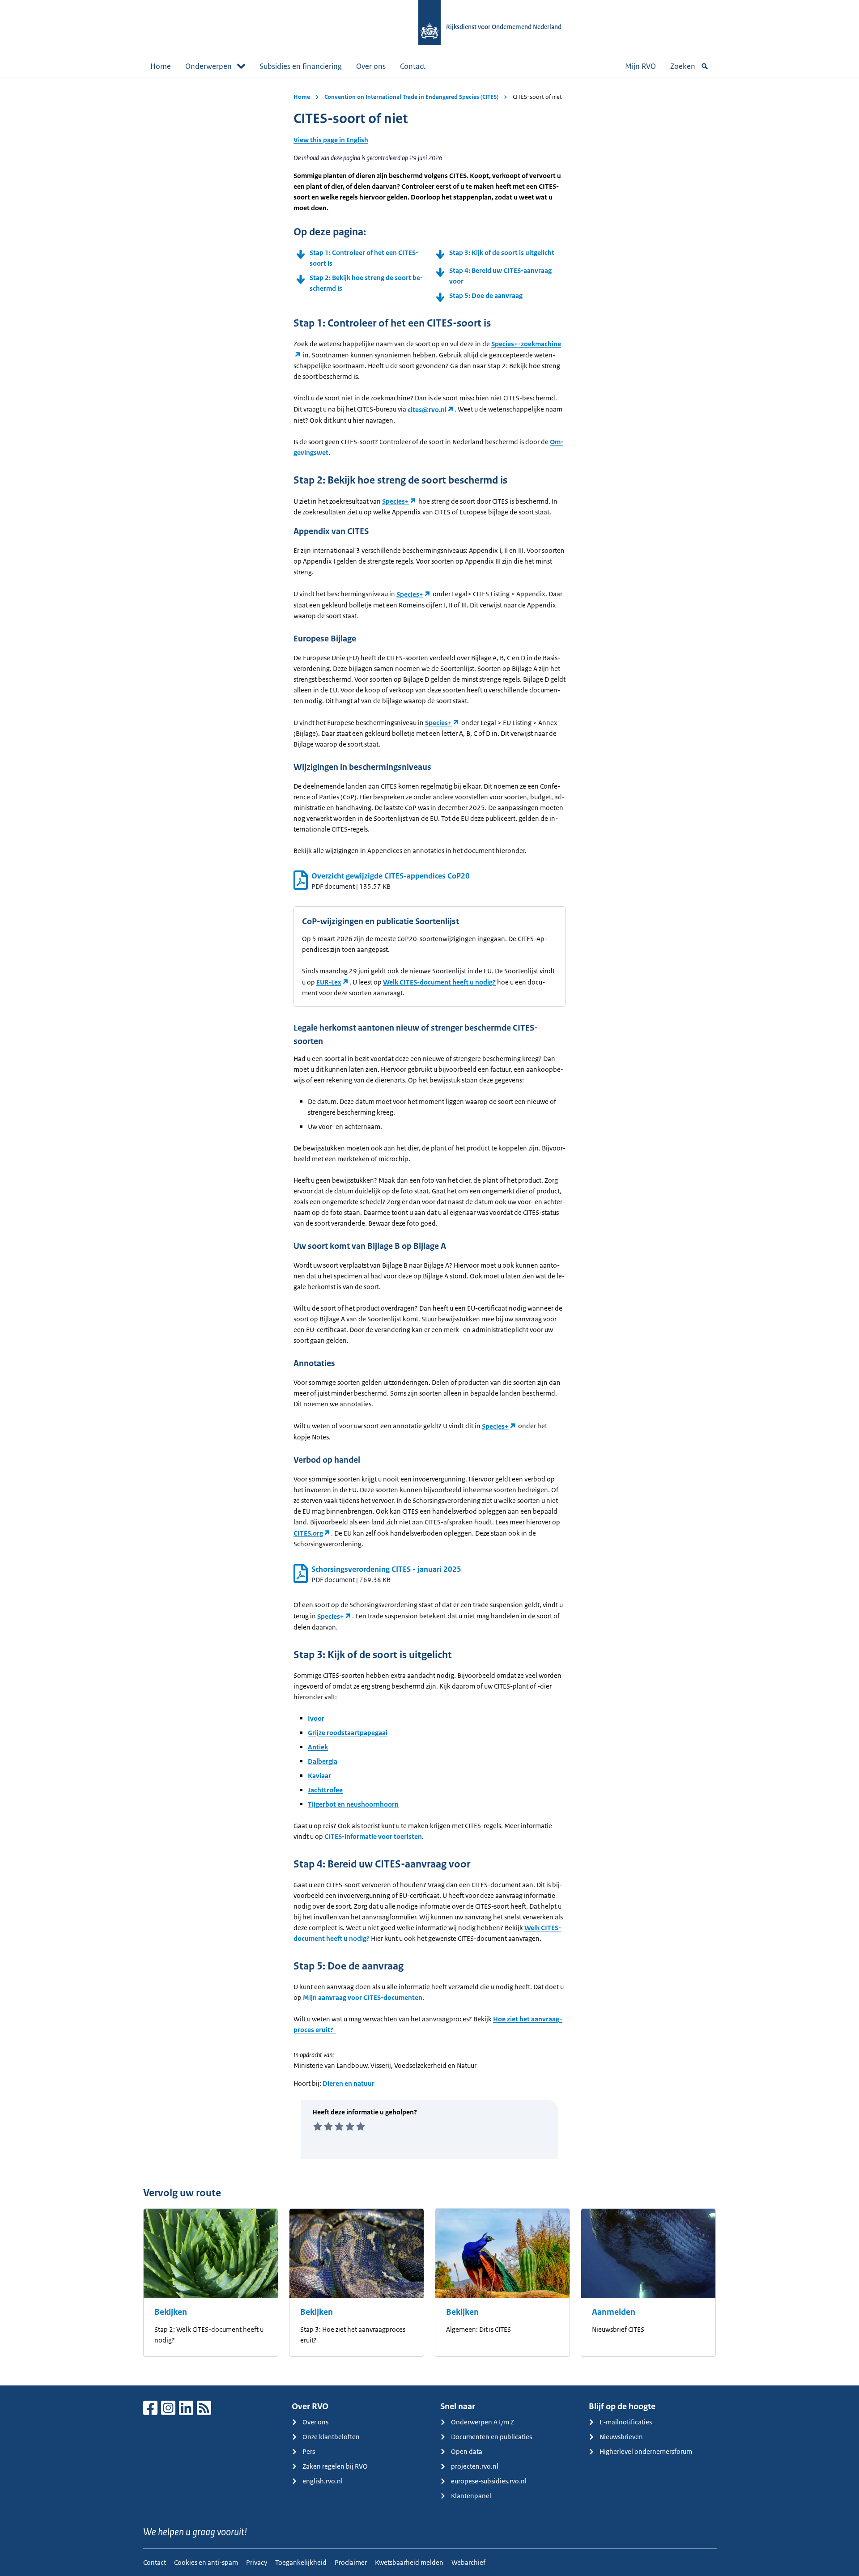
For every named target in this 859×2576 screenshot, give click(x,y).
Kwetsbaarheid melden (409, 2562)
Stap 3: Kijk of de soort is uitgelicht (502, 253)
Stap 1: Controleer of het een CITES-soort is (364, 258)
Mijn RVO (640, 66)
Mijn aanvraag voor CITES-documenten (363, 1997)
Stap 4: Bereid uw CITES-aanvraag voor (500, 276)
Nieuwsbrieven (621, 2437)
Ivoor (316, 1718)
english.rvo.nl (323, 2481)
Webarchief (468, 2562)
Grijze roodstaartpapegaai (348, 1733)
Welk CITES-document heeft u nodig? (439, 982)
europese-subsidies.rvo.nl (489, 2481)
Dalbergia (323, 1761)
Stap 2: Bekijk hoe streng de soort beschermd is (366, 283)
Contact (413, 66)
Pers (309, 2451)
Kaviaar (319, 1776)
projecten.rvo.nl (475, 2466)
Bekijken (171, 2312)
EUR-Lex (329, 982)
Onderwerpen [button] (208, 66)
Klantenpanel (471, 2496)
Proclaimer (351, 2562)
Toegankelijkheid (301, 2562)
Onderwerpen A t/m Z (483, 2422)
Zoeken (683, 66)
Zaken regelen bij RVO (335, 2466)
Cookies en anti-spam (206, 2562)
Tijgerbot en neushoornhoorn (353, 1804)
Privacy (257, 2562)
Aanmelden (614, 2312)
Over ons (371, 66)
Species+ (395, 501)
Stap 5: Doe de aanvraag (486, 295)
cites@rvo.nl (427, 410)
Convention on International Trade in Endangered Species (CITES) (411, 97)
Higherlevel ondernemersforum (646, 2451)
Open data (467, 2451)
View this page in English (331, 140)
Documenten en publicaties (491, 2437)
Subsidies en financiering (301, 66)
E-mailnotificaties (626, 2422)
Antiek (318, 1747)
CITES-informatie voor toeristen (373, 1836)
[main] (429, 1231)
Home (161, 66)
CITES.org (308, 1533)
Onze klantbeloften (331, 2437)
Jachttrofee (325, 1790)
